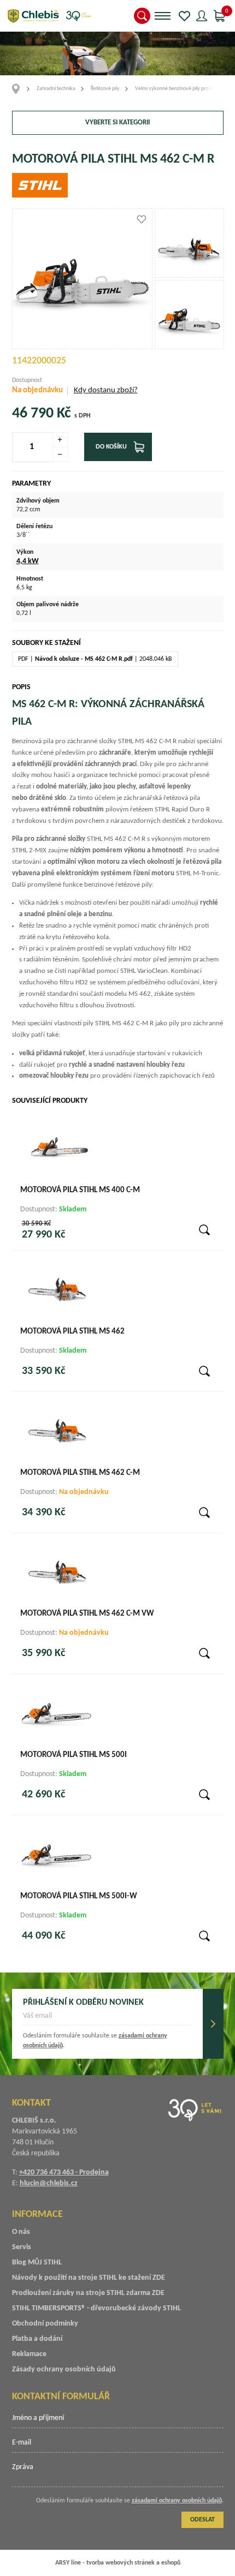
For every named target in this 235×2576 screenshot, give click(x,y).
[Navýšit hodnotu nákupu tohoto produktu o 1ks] (60, 440)
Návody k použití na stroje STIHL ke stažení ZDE (89, 2278)
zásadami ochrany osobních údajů (177, 2501)
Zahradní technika (56, 89)
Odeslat (213, 2024)
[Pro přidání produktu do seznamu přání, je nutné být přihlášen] (142, 219)
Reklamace (29, 2354)
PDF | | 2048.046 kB (95, 659)
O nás (21, 2232)
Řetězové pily (105, 89)
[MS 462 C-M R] (189, 243)
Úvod (19, 89)
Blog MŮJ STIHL (37, 2263)
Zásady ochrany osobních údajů (64, 2369)
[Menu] (163, 16)
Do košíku (111, 447)
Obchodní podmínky (45, 2324)
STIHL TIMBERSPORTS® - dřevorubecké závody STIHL (96, 2308)
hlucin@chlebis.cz (49, 2183)
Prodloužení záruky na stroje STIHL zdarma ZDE (88, 2293)
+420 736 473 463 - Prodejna (64, 2172)
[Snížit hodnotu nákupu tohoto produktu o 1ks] (60, 455)
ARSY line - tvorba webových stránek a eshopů (118, 2563)
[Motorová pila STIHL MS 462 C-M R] (83, 279)
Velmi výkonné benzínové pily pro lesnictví (181, 89)
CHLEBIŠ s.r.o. (49, 16)
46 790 (33, 414)
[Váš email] (107, 2019)
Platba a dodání (37, 2339)
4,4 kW (28, 561)
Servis (22, 2247)
